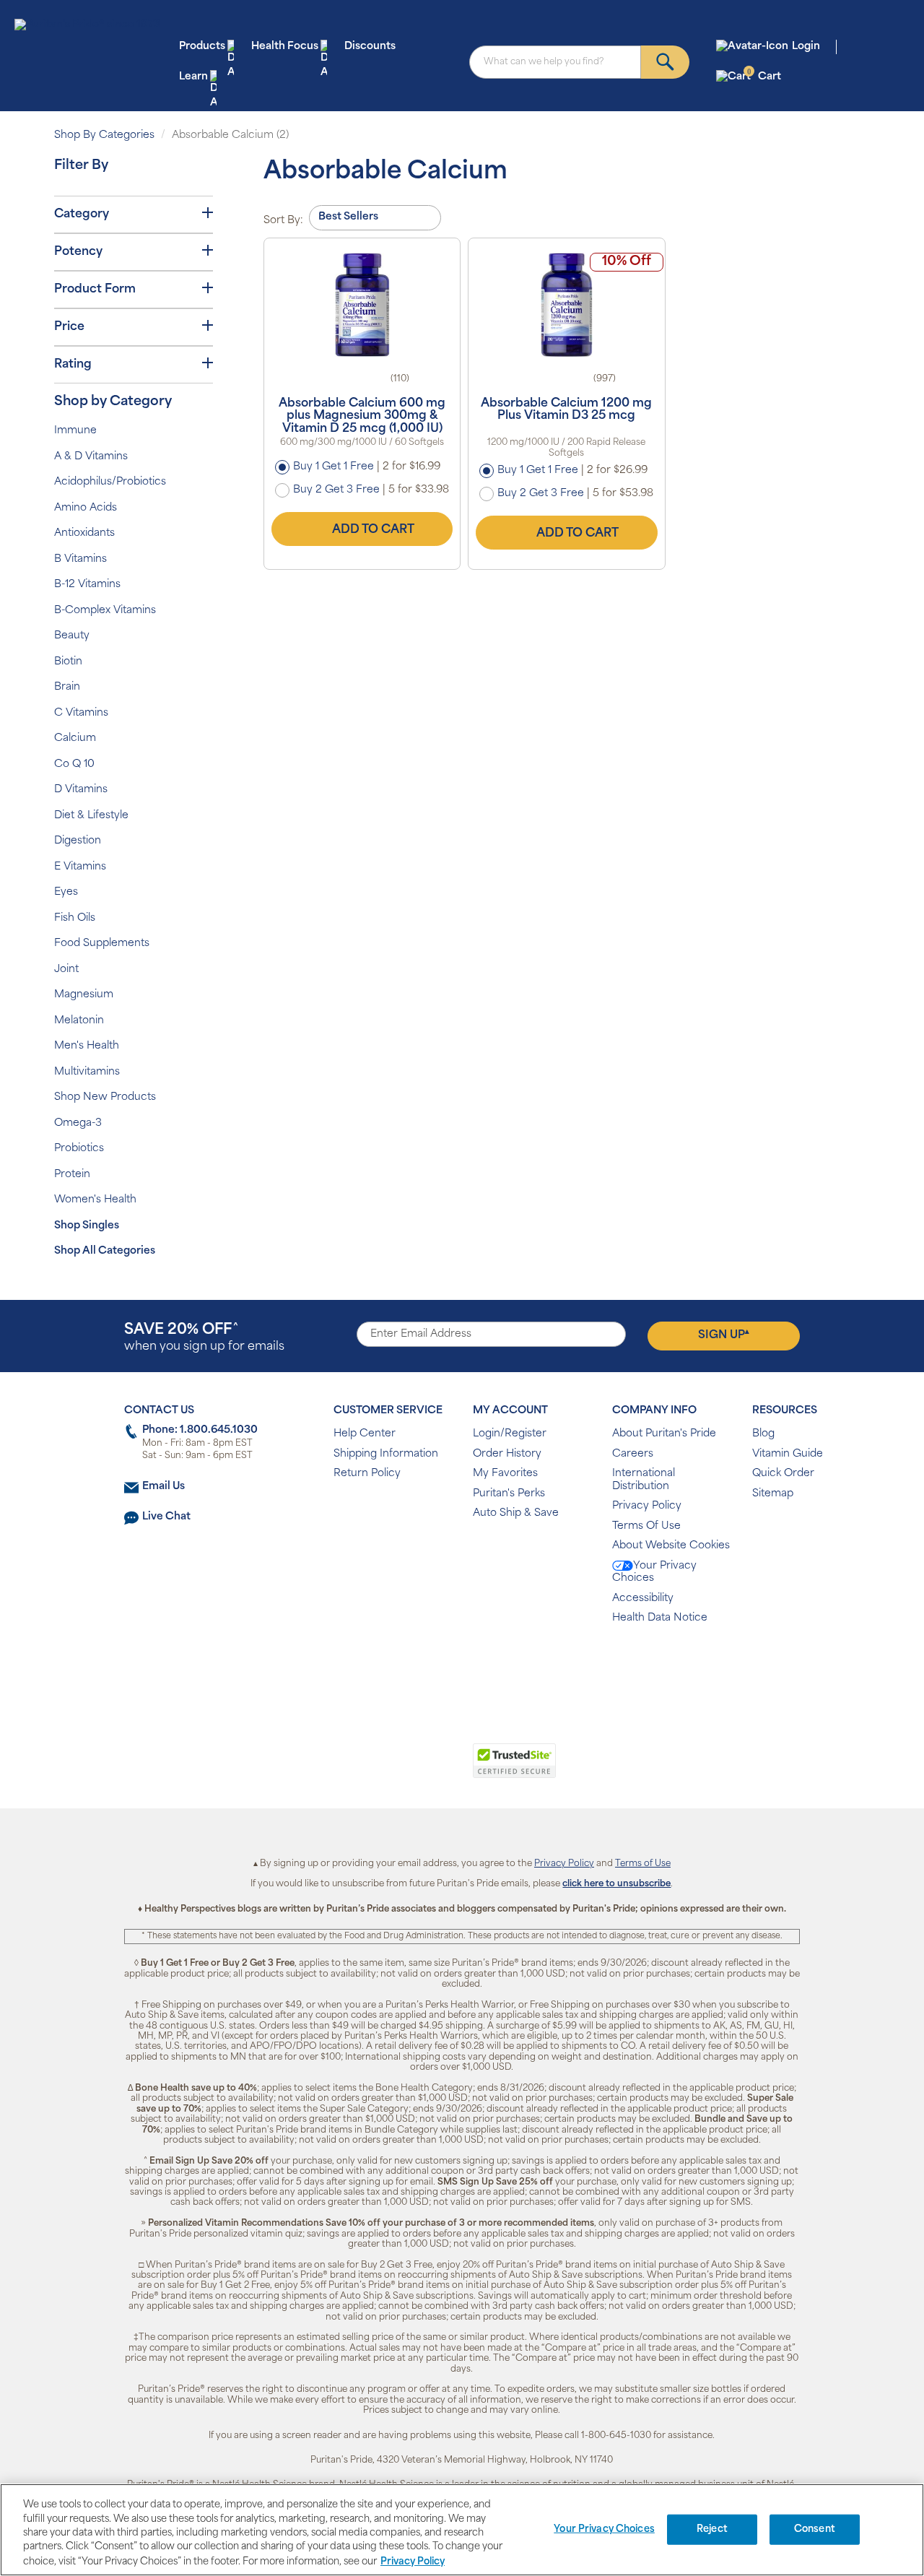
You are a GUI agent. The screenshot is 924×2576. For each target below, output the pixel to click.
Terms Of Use (646, 1526)
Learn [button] (193, 77)
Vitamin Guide (788, 1454)
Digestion (78, 841)
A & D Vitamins (91, 457)
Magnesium (84, 995)
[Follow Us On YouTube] (493, 1665)
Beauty (72, 636)
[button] (402, 1769)
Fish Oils (75, 918)
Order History (507, 1454)
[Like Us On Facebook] (426, 1665)
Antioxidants (84, 533)
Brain (67, 687)
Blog (763, 1434)
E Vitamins (80, 867)
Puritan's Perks (509, 1494)
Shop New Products (105, 1097)
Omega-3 (78, 1123)
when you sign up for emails (204, 1338)
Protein (72, 1175)
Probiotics (79, 1149)
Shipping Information (386, 1454)
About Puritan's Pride (664, 1434)
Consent (815, 2529)
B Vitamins (80, 559)
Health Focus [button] (285, 47)
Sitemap (773, 1494)
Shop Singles (87, 1226)
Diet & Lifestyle (91, 816)
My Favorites (505, 1474)
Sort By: (283, 221)
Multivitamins (87, 1072)
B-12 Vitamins (87, 585)
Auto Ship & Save (516, 1513)
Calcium (75, 738)
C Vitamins (81, 713)
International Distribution (644, 1480)
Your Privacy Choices (654, 1573)
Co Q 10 (74, 764)
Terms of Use (643, 1864)
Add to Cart (373, 530)
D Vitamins (81, 790)
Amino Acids (86, 508)
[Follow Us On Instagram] (459, 1665)
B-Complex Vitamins (105, 611)
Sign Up (724, 1335)
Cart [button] (764, 76)
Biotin (68, 662)
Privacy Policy (647, 1506)
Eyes (66, 892)
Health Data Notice (660, 1618)
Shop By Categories (104, 135)
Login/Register (510, 1434)
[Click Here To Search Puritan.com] (665, 62)
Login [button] (806, 47)
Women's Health (95, 1200)
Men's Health (87, 1046)
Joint (66, 970)
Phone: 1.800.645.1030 (200, 1430)
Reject (712, 2529)
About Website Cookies (671, 1546)
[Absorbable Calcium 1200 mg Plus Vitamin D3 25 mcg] (566, 305)
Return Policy (367, 1474)
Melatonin (79, 1021)
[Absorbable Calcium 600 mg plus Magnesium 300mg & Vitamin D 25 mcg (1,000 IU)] (362, 305)
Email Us (164, 1487)
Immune (75, 431)
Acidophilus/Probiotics (110, 482)
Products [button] (202, 47)
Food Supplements (102, 944)
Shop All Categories (105, 1251)
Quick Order (783, 1474)
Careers (633, 1454)
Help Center (365, 1434)
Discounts (370, 47)
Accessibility (643, 1599)
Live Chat (166, 1517)
